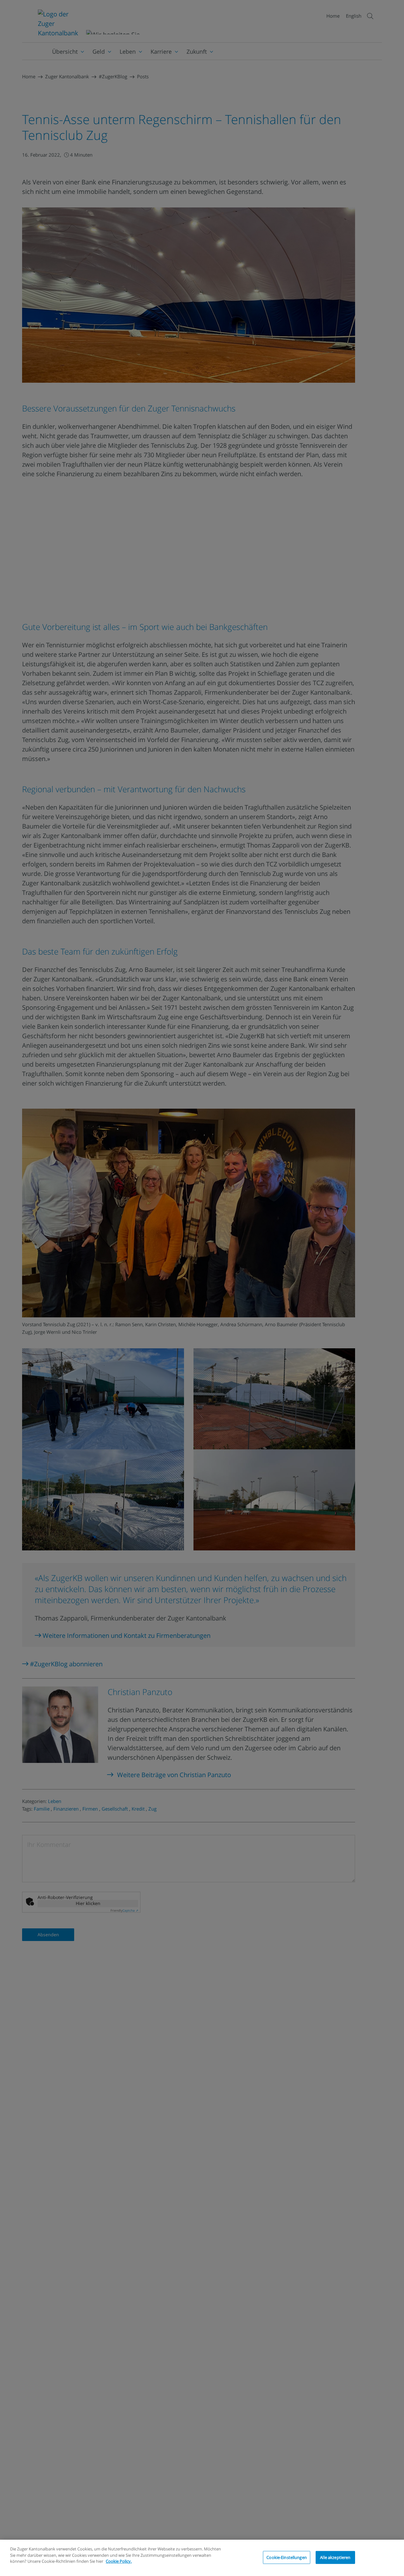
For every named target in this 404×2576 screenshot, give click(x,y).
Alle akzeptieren (335, 2557)
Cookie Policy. (119, 2561)
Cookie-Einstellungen (287, 2557)
